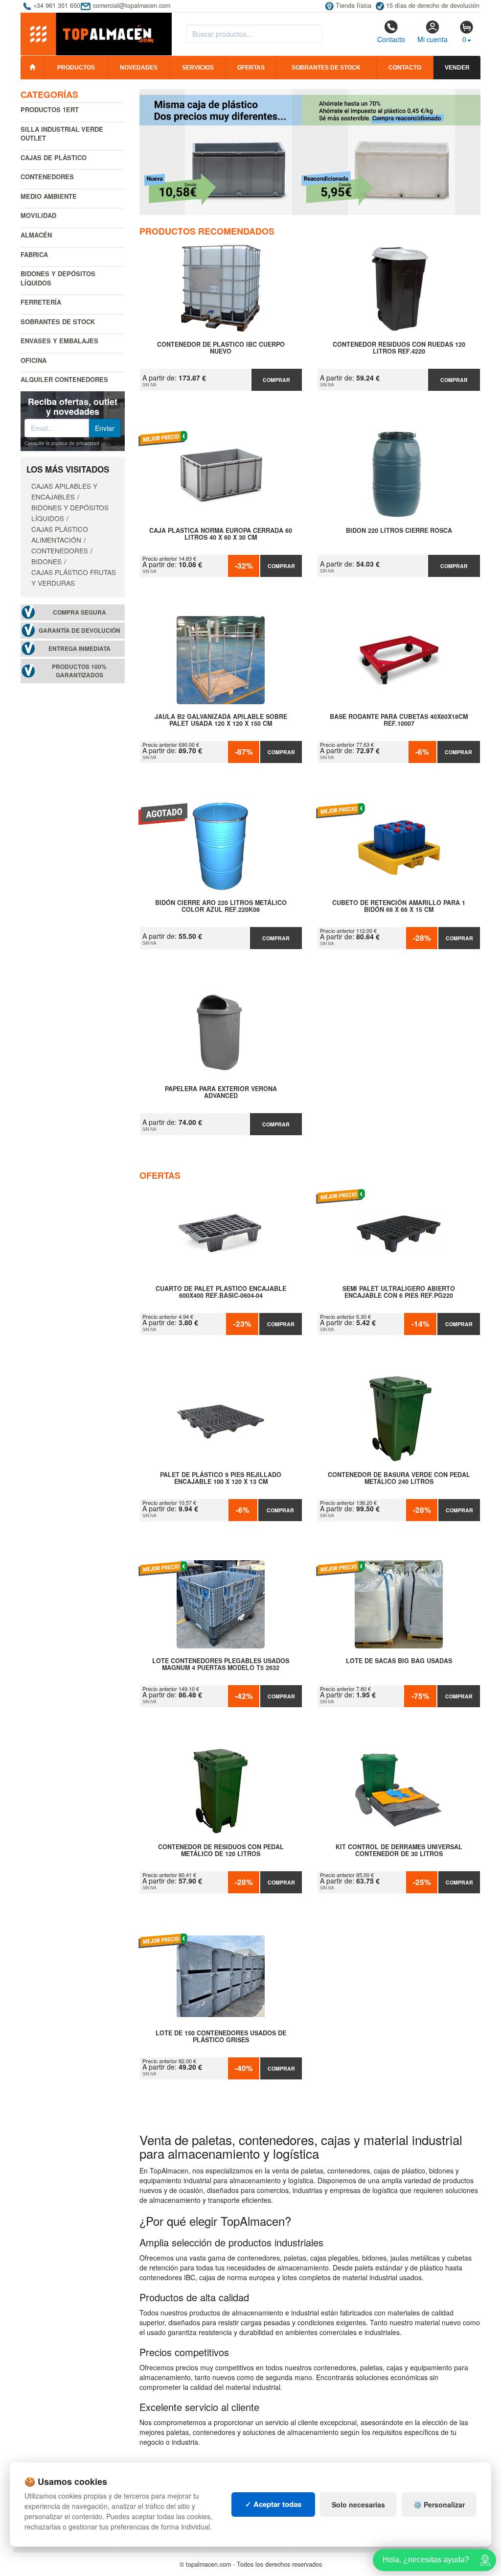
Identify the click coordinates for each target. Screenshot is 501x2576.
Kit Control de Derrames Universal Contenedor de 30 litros (399, 1851)
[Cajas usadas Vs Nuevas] (310, 152)
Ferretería (41, 302)
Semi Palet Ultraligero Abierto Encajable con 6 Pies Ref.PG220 (399, 1292)
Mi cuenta (433, 39)
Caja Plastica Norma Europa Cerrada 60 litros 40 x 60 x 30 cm (221, 534)
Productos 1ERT (50, 109)
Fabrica (34, 254)
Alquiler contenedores (64, 379)
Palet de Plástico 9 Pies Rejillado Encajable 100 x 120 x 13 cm (221, 1479)
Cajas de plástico (54, 157)
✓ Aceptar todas (273, 2504)
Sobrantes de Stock (58, 322)
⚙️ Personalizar (439, 2504)
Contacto (391, 39)
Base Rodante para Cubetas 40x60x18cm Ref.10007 (399, 720)
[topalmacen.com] (96, 33)
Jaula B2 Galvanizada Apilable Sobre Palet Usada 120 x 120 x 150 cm (221, 720)
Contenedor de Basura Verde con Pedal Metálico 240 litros (399, 1479)
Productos (76, 68)
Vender (457, 68)
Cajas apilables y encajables (64, 491)
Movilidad (38, 215)
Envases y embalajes (59, 341)
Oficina (34, 360)
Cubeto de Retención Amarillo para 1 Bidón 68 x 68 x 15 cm (399, 906)
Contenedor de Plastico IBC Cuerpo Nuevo (221, 348)
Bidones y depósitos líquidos (58, 278)
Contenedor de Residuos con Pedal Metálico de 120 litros (221, 1851)
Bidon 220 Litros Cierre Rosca (399, 531)
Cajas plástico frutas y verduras (74, 577)
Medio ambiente (49, 196)
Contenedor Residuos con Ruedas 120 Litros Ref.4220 (399, 348)
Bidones (46, 561)
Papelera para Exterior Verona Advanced (221, 1093)
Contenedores (47, 177)
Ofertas (251, 68)
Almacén (36, 235)
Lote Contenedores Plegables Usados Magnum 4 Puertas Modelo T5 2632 (221, 1665)
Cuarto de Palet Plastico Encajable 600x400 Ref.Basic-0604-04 (221, 1292)
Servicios (198, 68)
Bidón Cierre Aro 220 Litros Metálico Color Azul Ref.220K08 (221, 906)
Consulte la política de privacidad (62, 443)
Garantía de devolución (80, 631)
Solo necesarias (358, 2504)
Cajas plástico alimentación (60, 534)
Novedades (139, 68)
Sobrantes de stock (326, 68)
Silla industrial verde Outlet (62, 134)
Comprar (276, 380)
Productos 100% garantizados (79, 671)
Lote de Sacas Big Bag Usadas (399, 1661)
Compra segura (80, 612)
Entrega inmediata (80, 649)
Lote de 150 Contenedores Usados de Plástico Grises (221, 2037)
